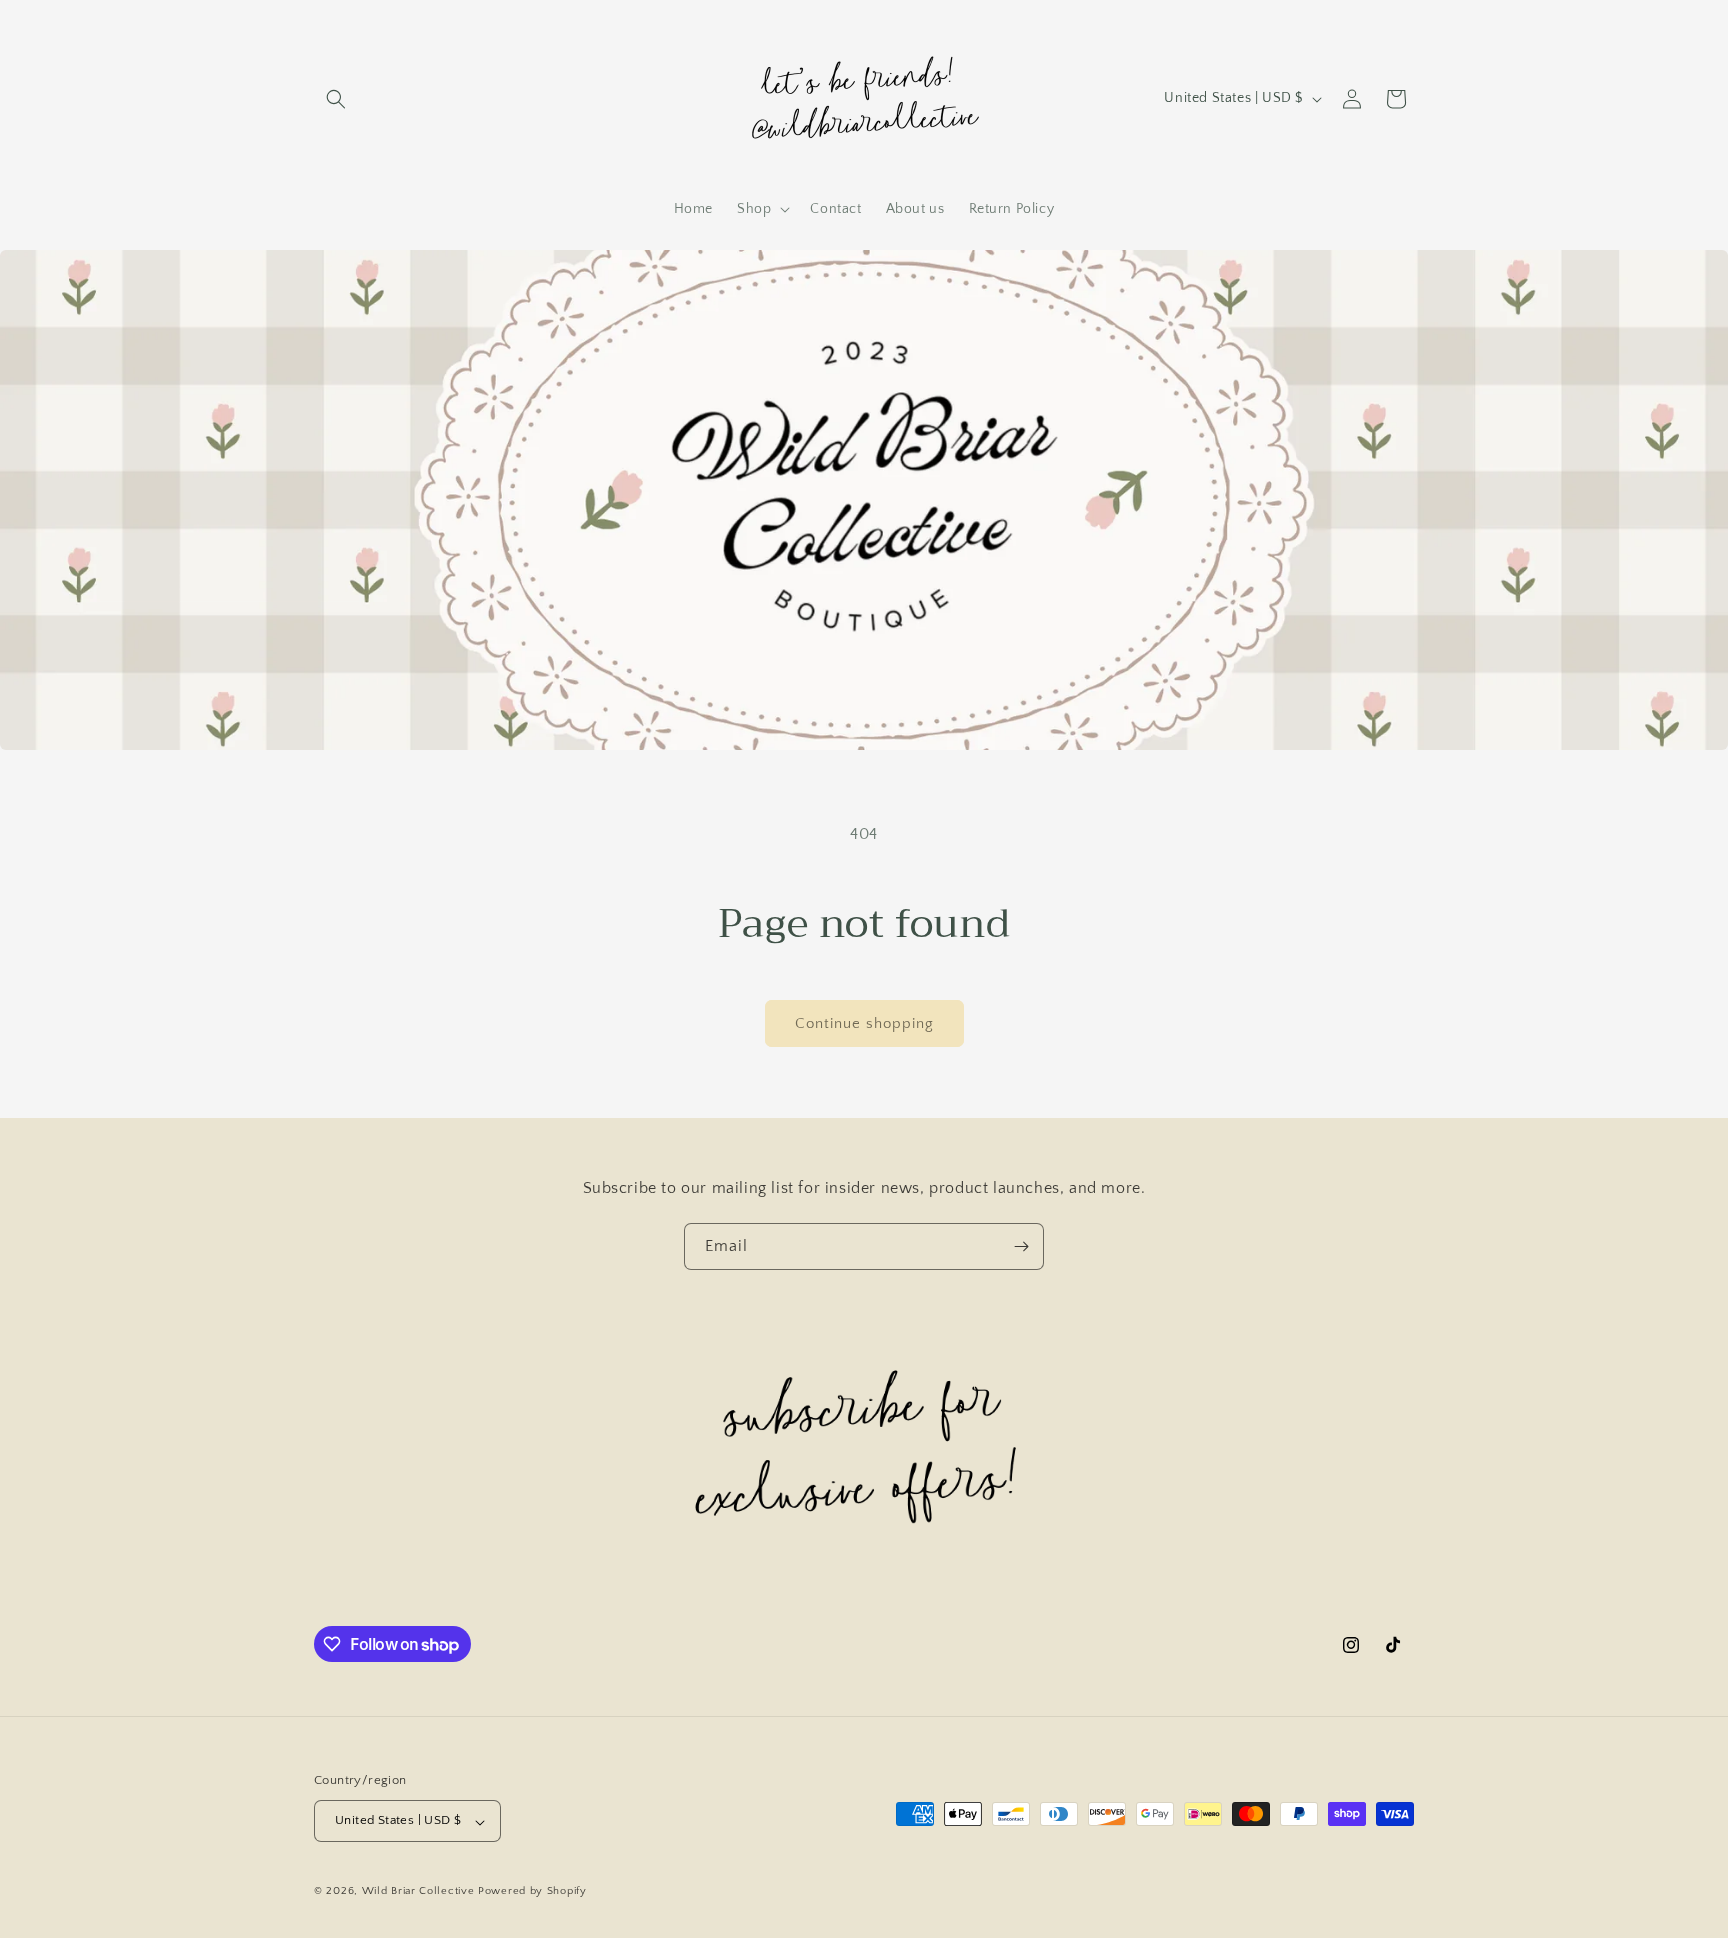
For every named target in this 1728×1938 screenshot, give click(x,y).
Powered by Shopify (532, 1892)
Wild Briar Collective (420, 1892)
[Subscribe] (1021, 1246)
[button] (336, 99)
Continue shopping (864, 1023)
